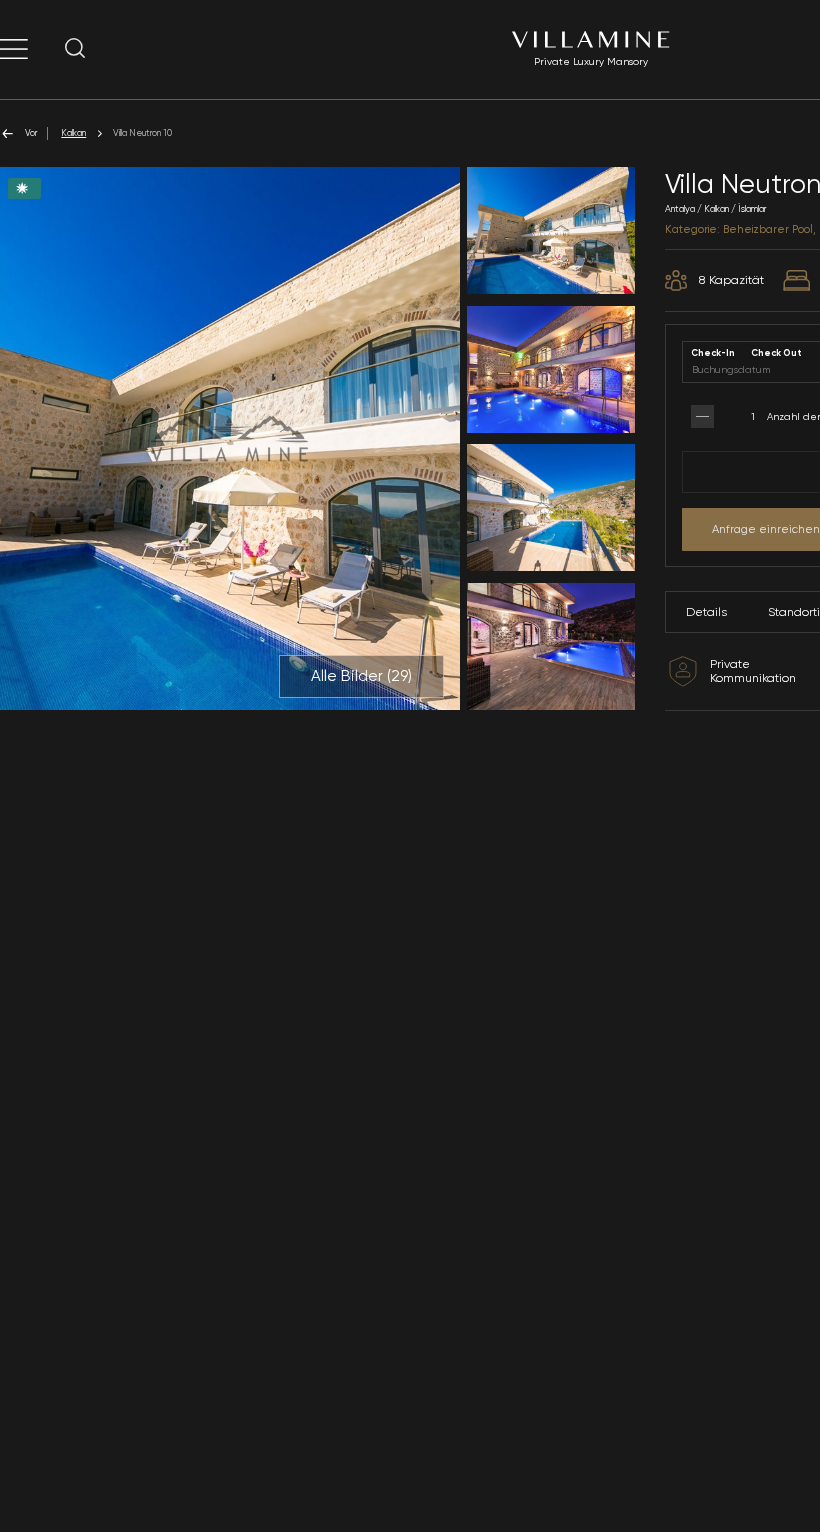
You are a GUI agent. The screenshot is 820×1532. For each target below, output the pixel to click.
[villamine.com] (14, 49)
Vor (31, 132)
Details (706, 612)
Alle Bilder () (361, 676)
